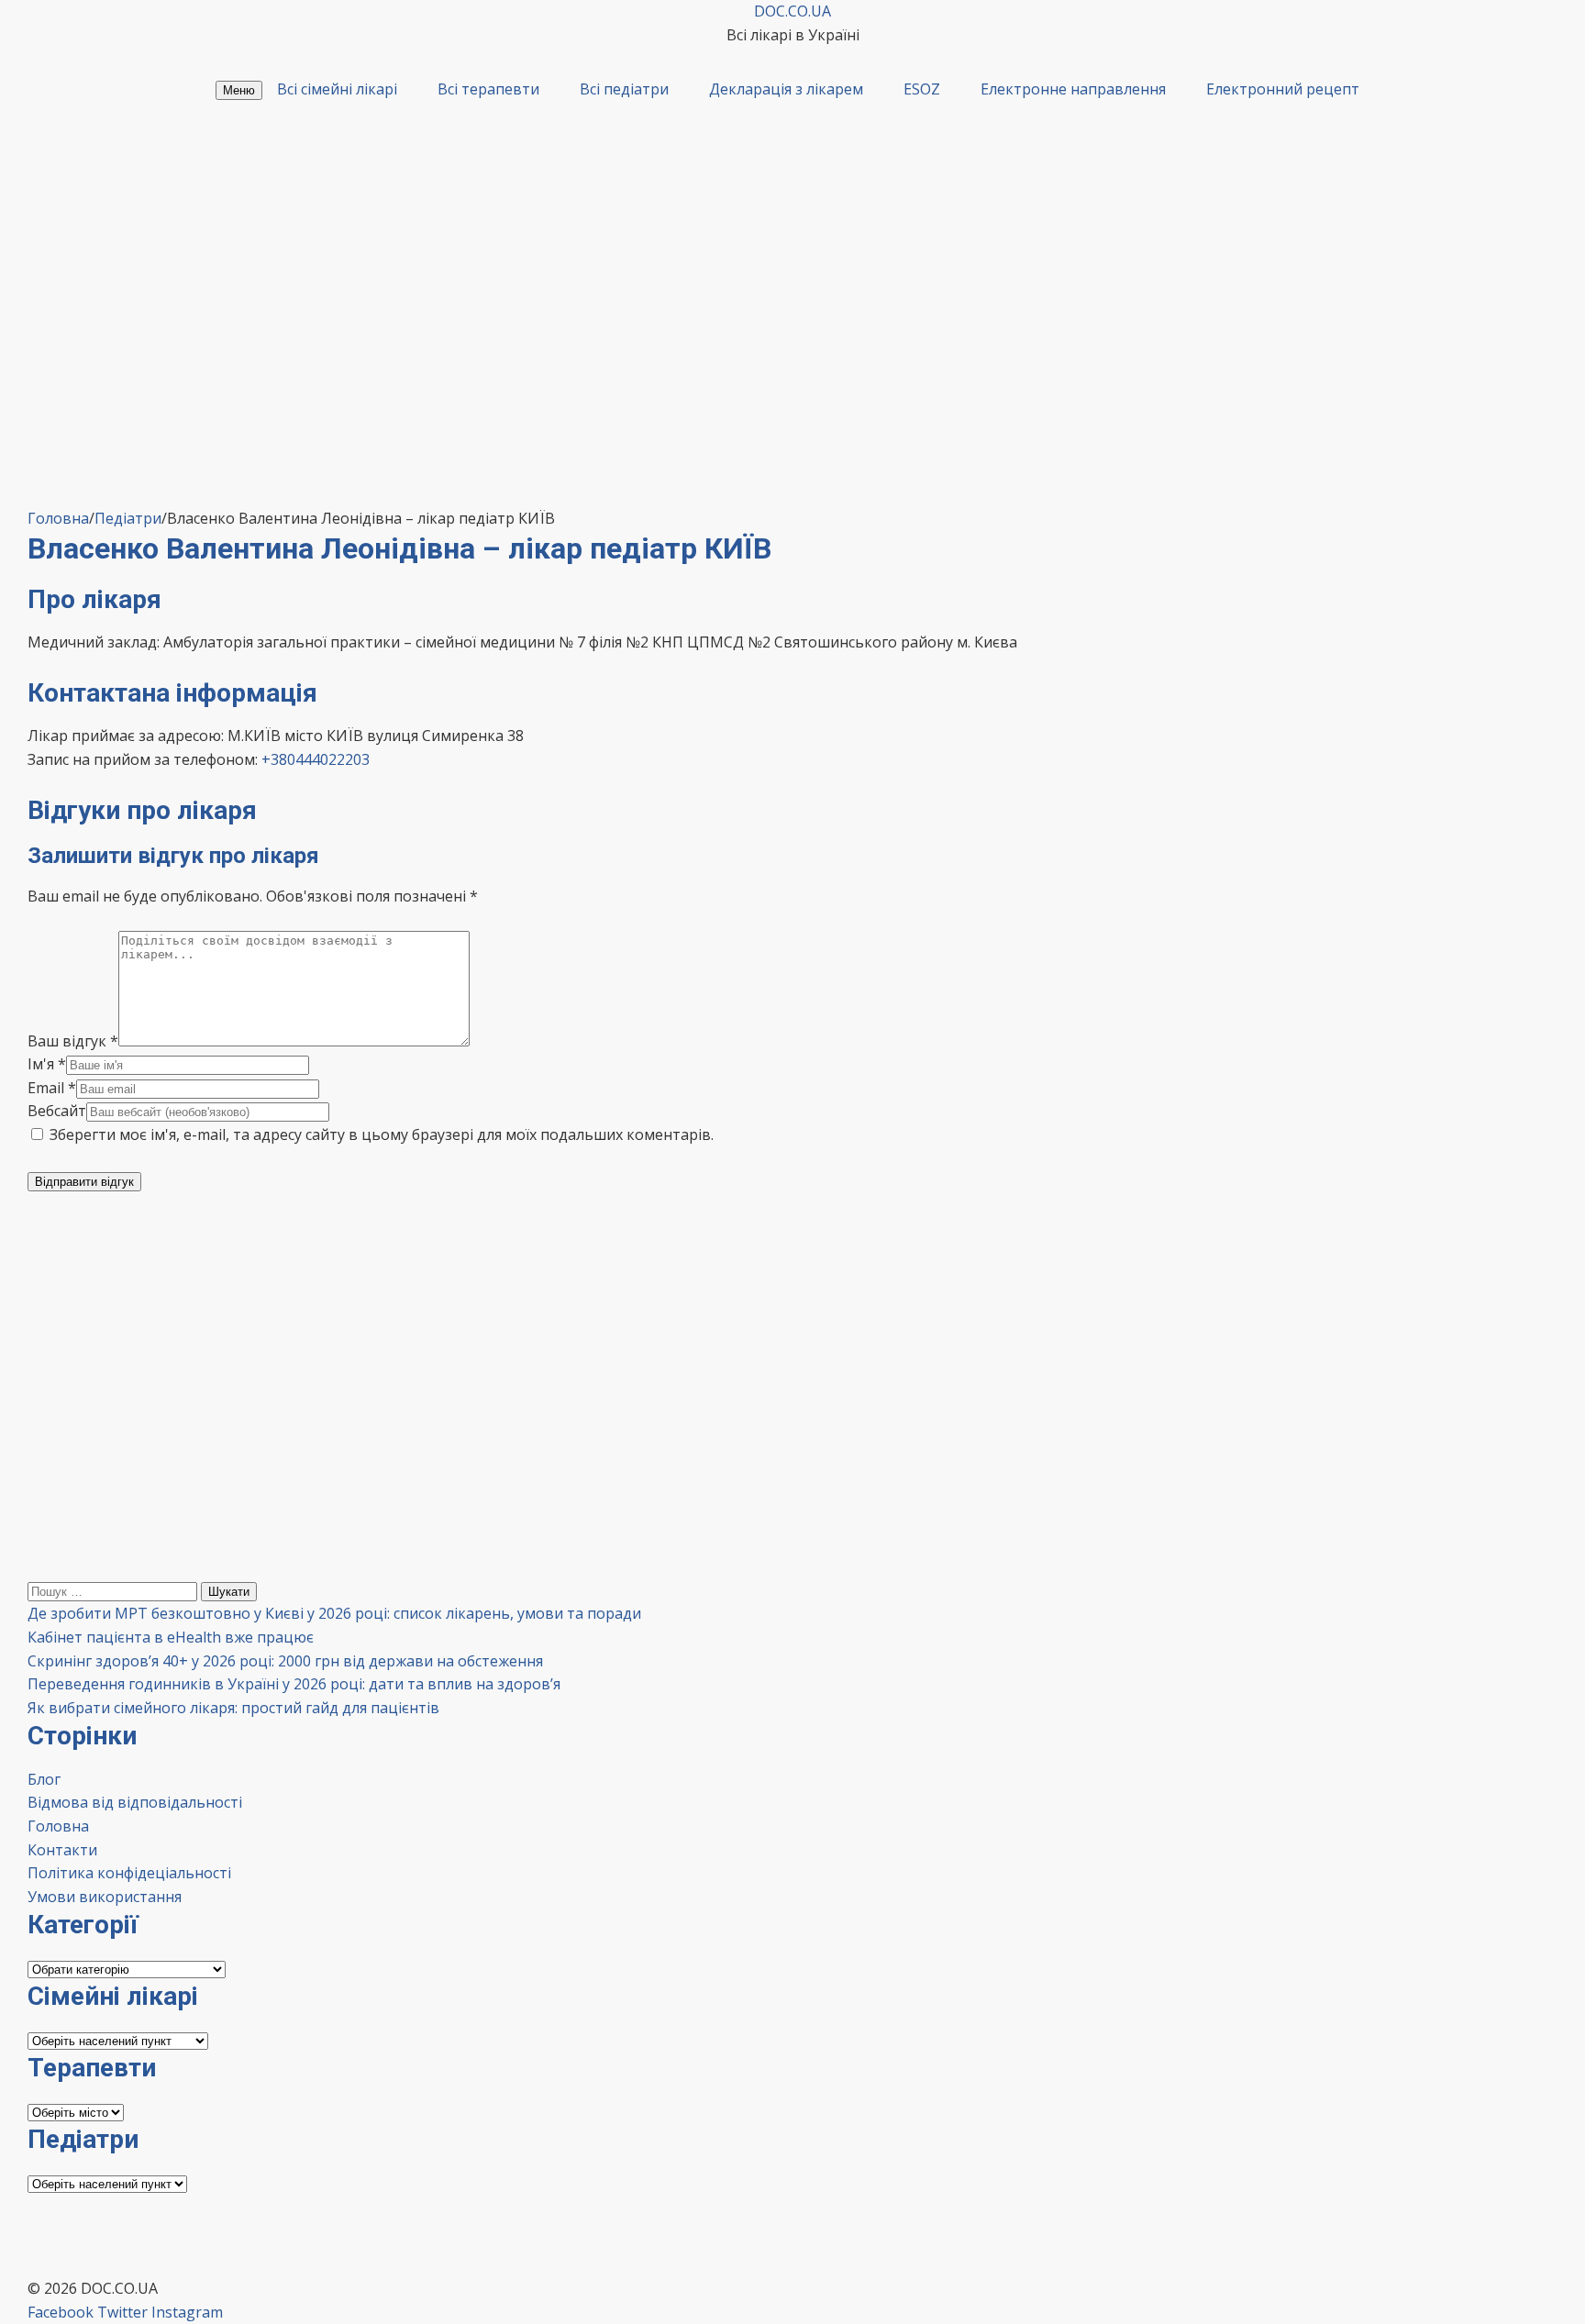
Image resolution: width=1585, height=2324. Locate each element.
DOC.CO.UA (792, 11)
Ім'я (47, 1064)
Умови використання (105, 1897)
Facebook (61, 2312)
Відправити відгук (84, 1182)
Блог (44, 1779)
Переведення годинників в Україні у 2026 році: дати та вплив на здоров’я (294, 1684)
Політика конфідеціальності (129, 1873)
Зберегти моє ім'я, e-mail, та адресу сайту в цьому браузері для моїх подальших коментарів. (382, 1134)
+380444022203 (316, 759)
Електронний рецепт (1283, 89)
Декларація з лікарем (786, 89)
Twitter (122, 2312)
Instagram (187, 2312)
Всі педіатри (624, 89)
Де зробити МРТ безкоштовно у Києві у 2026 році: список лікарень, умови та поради (334, 1613)
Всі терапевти (488, 89)
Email (52, 1088)
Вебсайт (57, 1111)
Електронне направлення (1073, 89)
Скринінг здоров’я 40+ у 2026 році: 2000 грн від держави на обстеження (285, 1661)
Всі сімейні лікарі (337, 89)
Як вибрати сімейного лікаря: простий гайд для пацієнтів (233, 1708)
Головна (58, 1826)
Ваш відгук (73, 1041)
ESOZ (922, 89)
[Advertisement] (792, 370)
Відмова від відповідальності (135, 1802)
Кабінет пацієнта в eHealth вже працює (171, 1637)
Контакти (62, 1850)
